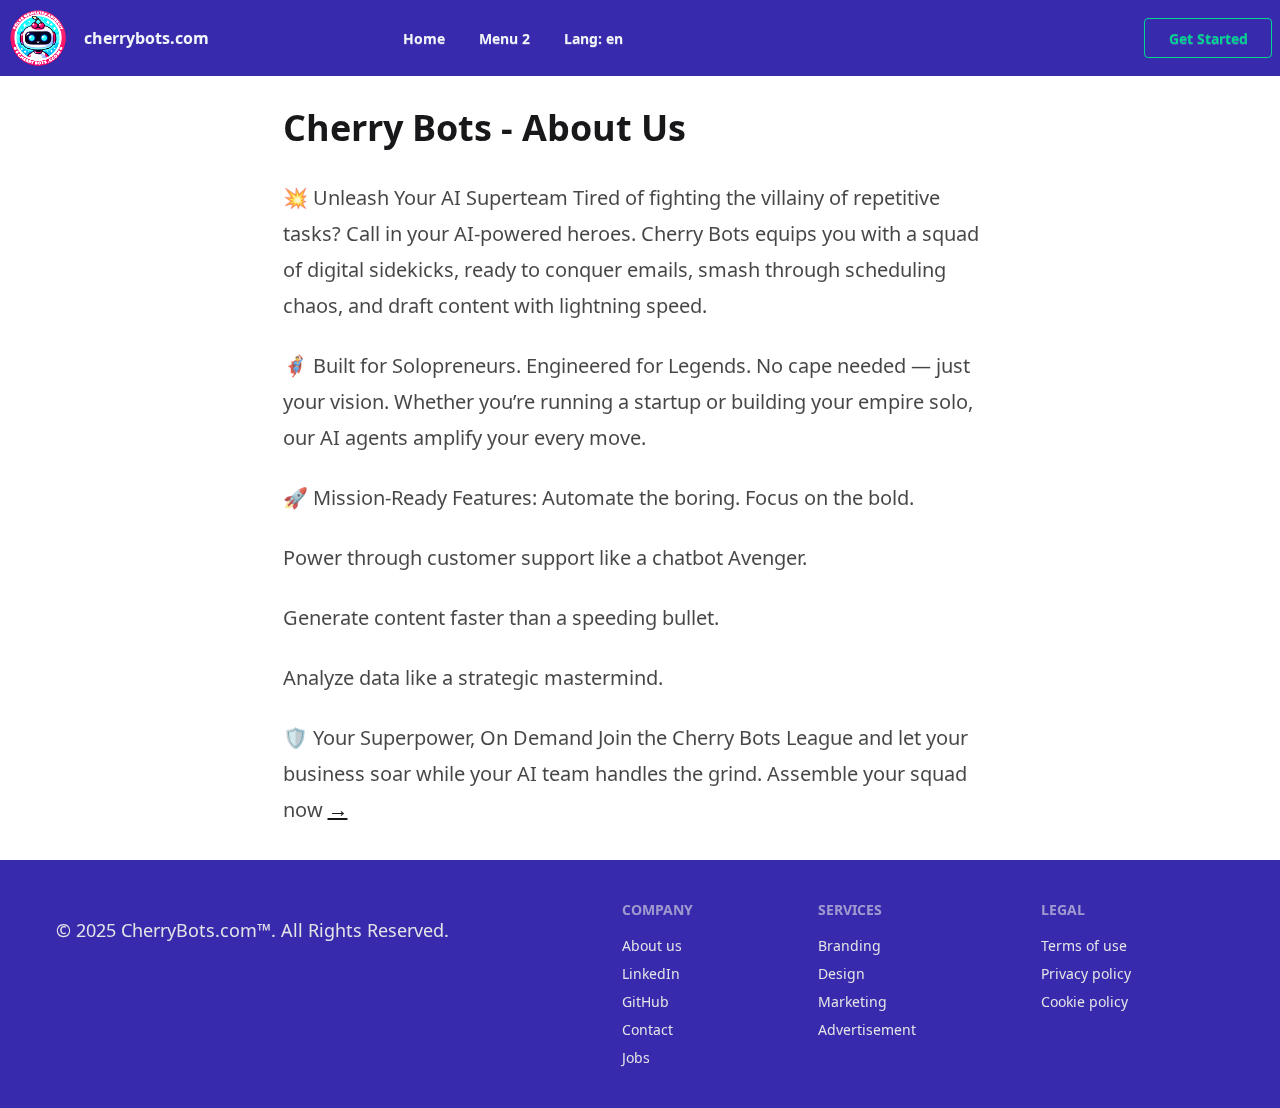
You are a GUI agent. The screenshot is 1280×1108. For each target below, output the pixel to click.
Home (424, 38)
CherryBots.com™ (196, 930)
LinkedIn (651, 973)
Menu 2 (504, 38)
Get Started (1208, 38)
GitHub (645, 1001)
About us (652, 945)
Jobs (636, 1057)
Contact (647, 1029)
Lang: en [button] (593, 38)
